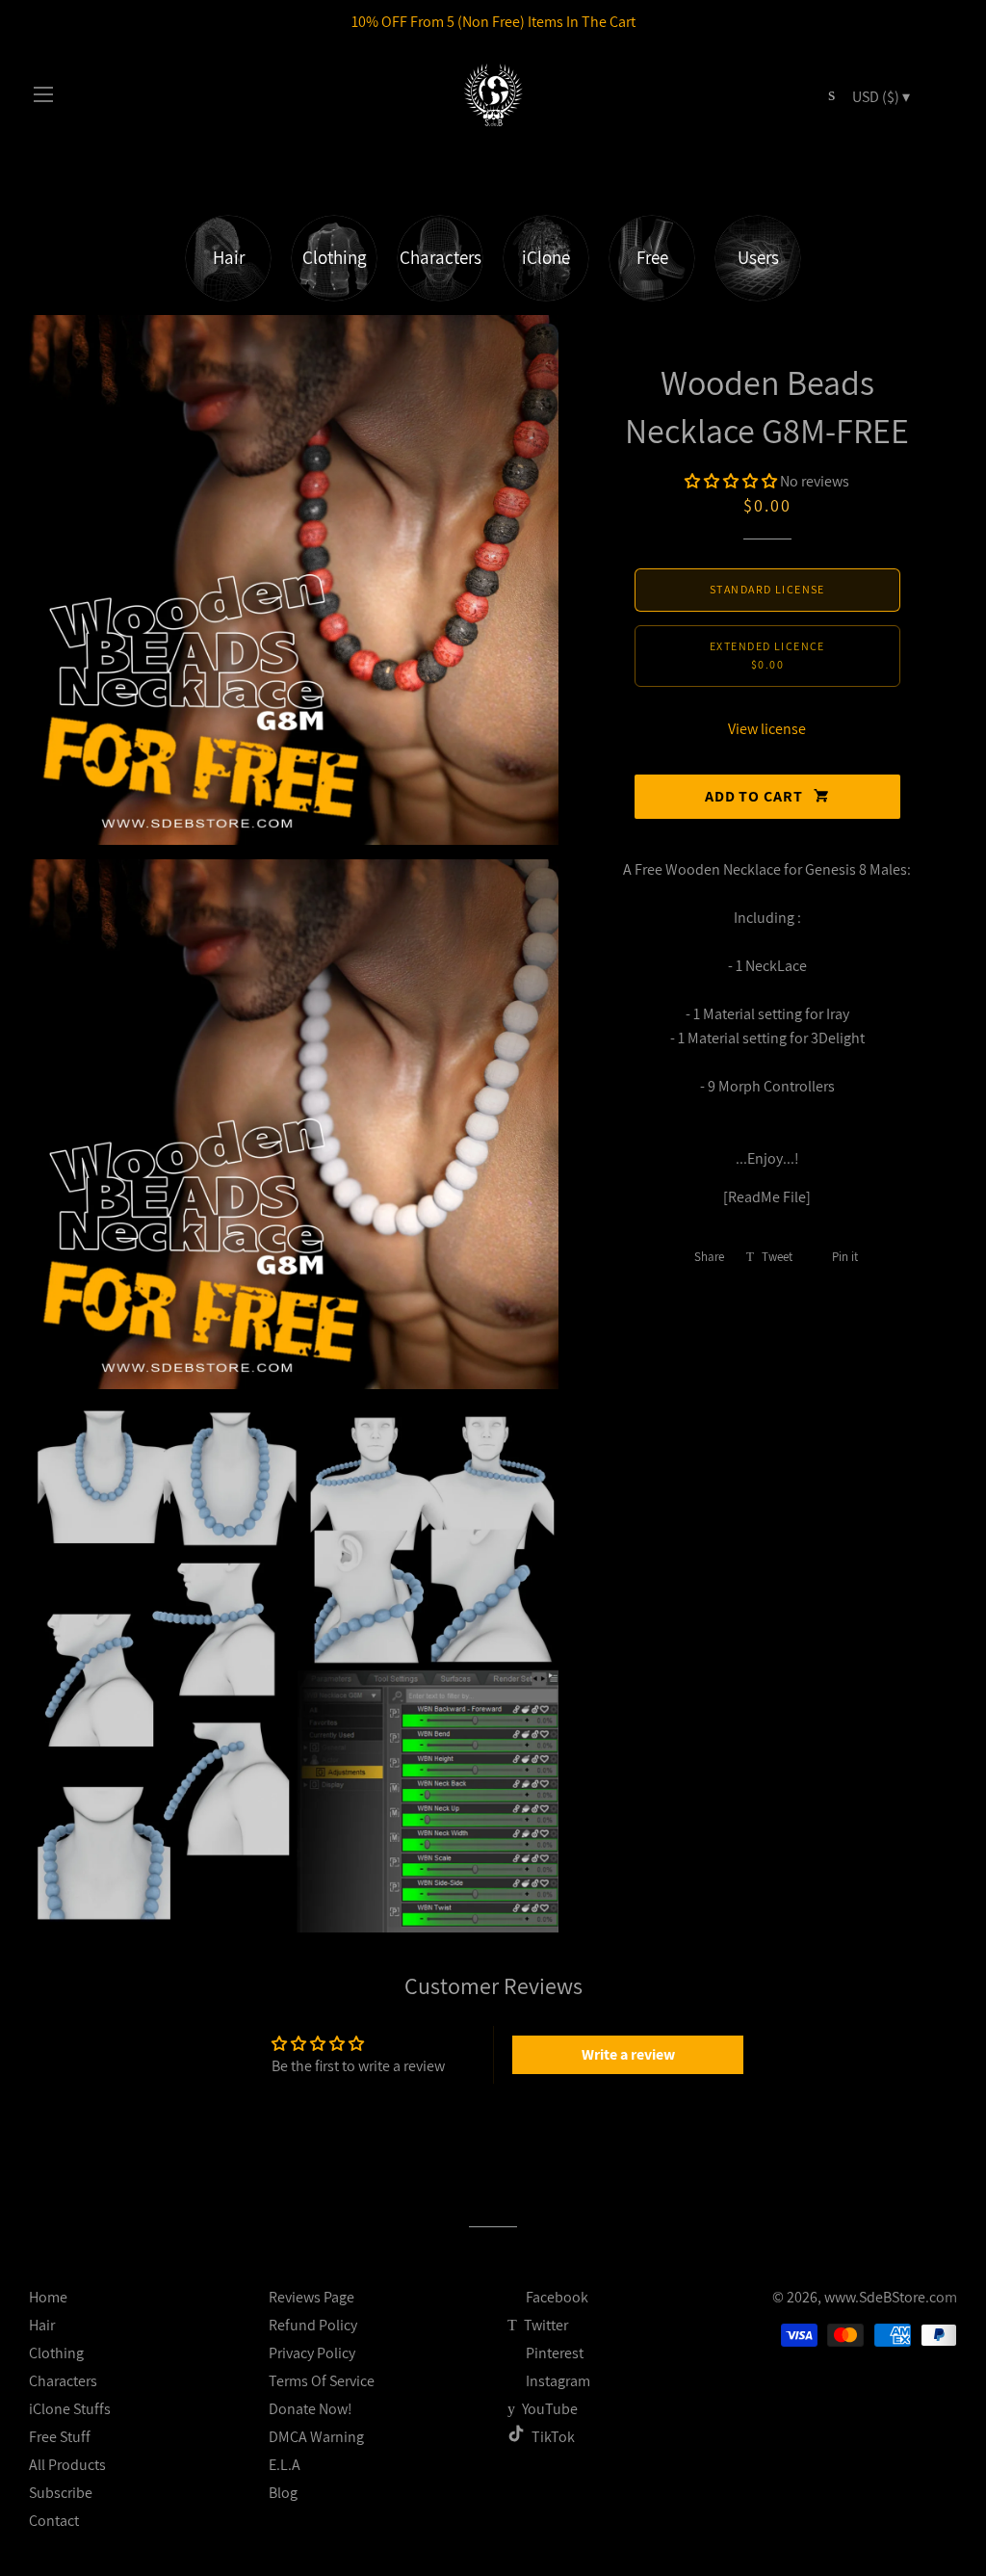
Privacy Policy (312, 2353)
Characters (63, 2381)
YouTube (548, 2409)
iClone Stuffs (70, 2409)
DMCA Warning (316, 2437)
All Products (67, 2465)
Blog (283, 2493)
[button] (731, 481)
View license (767, 729)
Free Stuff (60, 2437)
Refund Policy (313, 2325)
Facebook (556, 2297)
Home (48, 2297)
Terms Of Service (322, 2381)
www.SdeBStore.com (891, 2297)
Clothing (56, 2353)
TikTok (553, 2437)
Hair (42, 2325)
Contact (54, 2521)
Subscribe (61, 2493)
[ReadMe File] (767, 1197)
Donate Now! (311, 2409)
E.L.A (285, 2465)
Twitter (545, 2325)
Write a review (628, 2054)
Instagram (557, 2381)
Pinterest (553, 2353)
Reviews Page (311, 2297)
